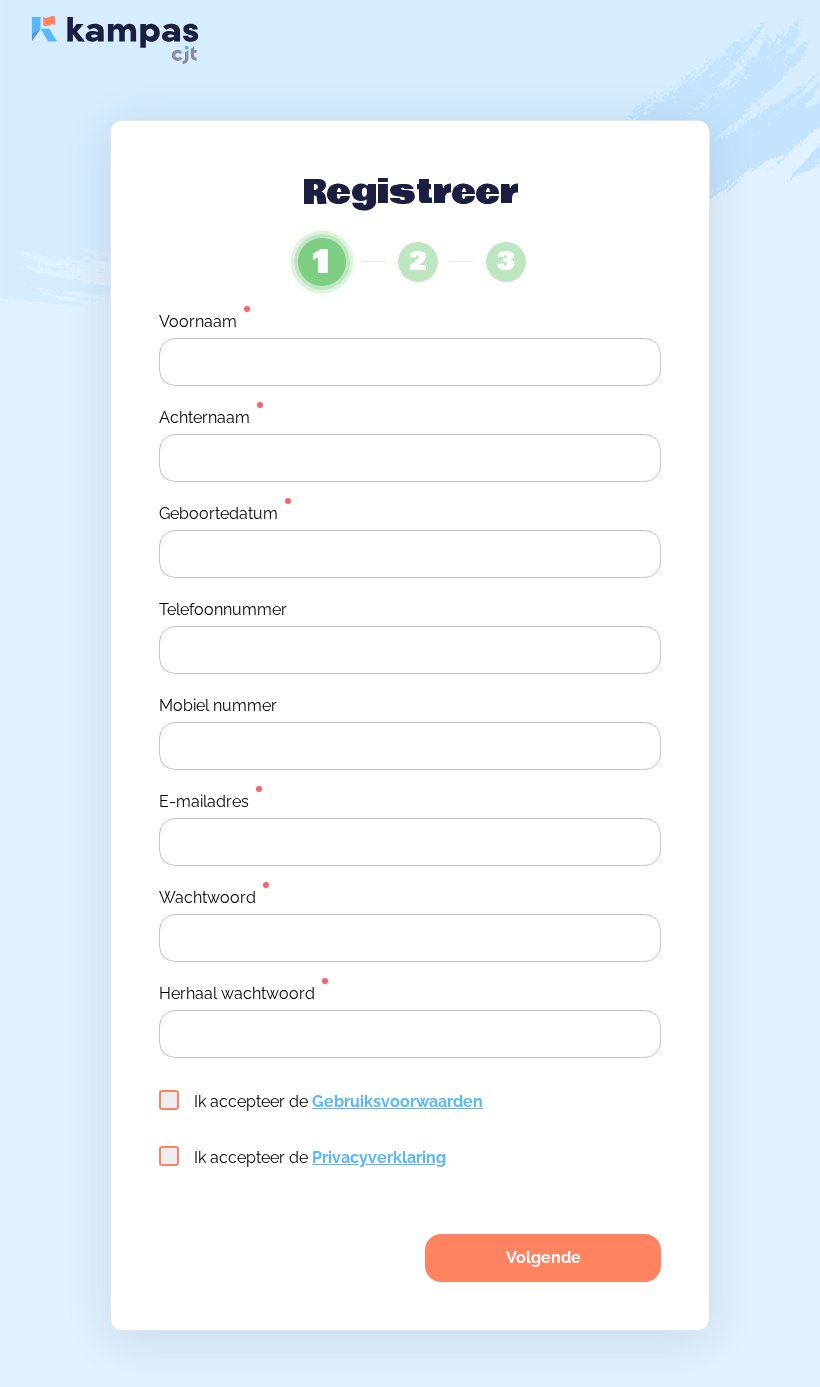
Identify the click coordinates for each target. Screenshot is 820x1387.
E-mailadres (204, 801)
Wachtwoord (207, 897)
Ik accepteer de (338, 1101)
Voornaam (198, 321)
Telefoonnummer (223, 609)
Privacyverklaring (379, 1157)
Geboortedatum (218, 513)
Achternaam (204, 417)
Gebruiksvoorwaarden (397, 1101)
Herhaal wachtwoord (237, 993)
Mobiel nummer (218, 705)
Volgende (543, 1257)
